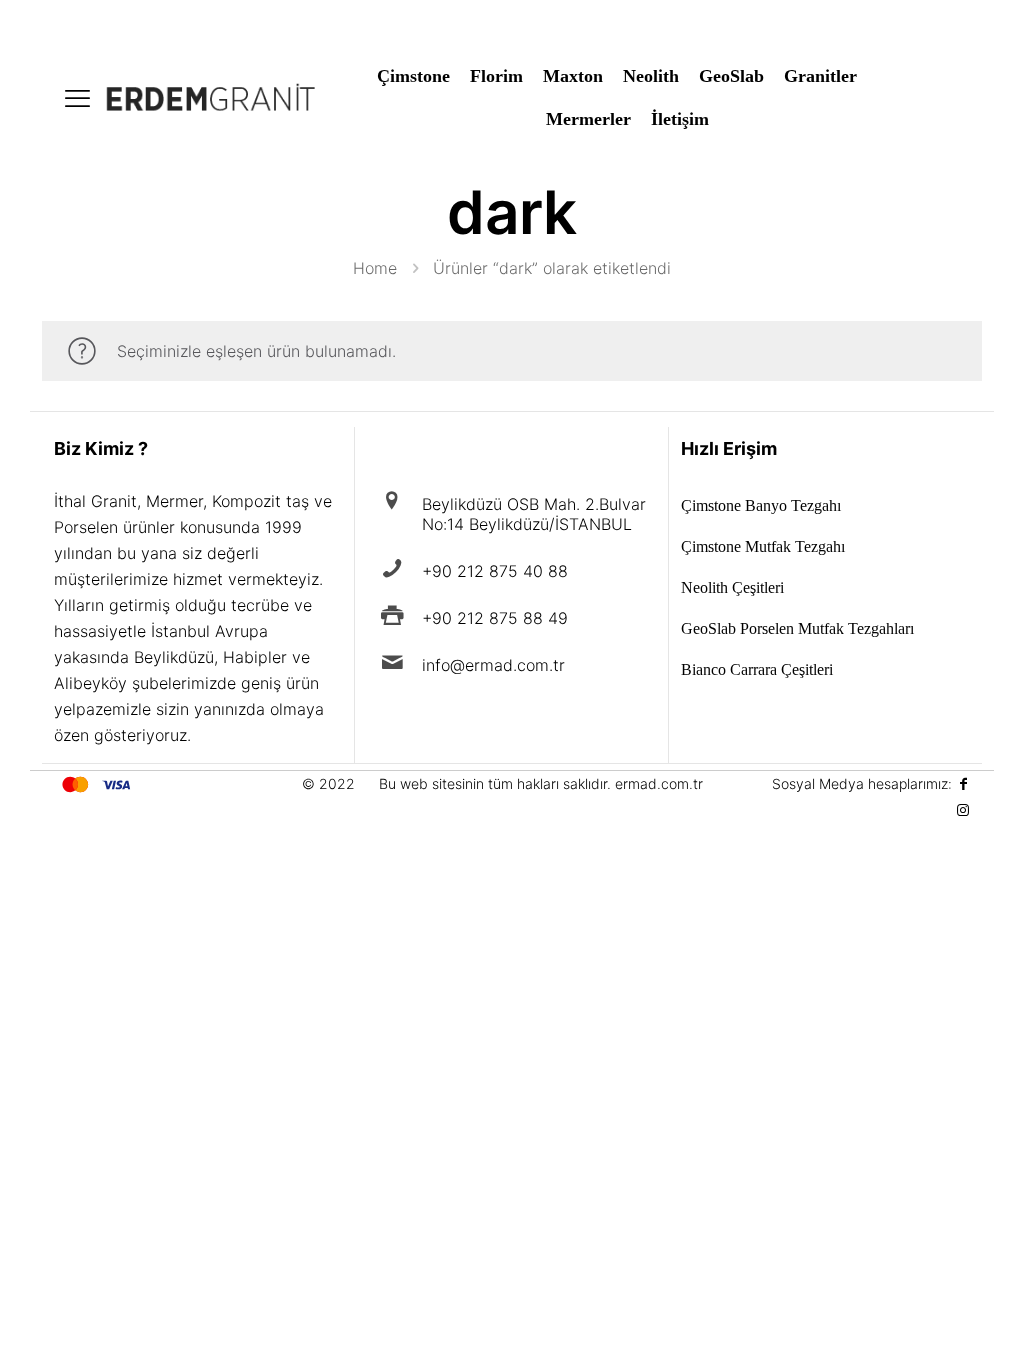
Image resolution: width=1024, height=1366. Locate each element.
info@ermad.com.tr (493, 665)
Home (375, 268)
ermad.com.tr (659, 783)
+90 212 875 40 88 (495, 571)
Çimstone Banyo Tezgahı (761, 506)
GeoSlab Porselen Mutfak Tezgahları (797, 629)
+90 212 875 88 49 (495, 618)
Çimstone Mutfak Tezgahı (763, 547)
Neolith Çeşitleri (732, 588)
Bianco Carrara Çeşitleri (757, 670)
